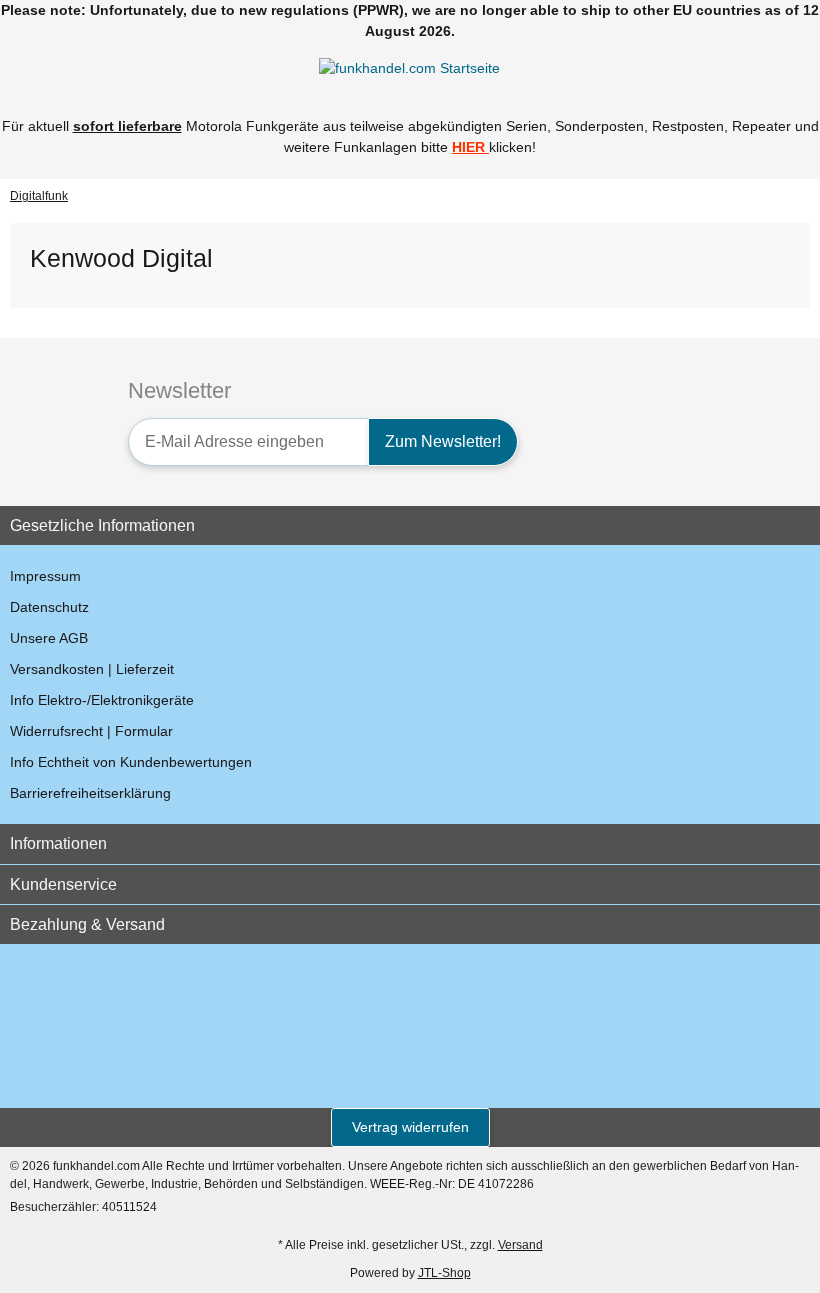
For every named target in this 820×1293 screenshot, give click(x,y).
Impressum (45, 576)
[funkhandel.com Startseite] (409, 68)
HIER (468, 147)
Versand (520, 1245)
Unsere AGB (49, 638)
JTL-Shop (444, 1273)
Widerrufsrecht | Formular (91, 731)
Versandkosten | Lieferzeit (92, 669)
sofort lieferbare (127, 126)
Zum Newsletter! (443, 441)
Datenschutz (49, 607)
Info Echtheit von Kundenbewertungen (131, 762)
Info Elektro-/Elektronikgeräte (102, 700)
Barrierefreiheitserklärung (90, 793)
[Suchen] (55, 68)
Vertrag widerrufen (410, 1127)
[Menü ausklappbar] (18, 68)
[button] (764, 68)
